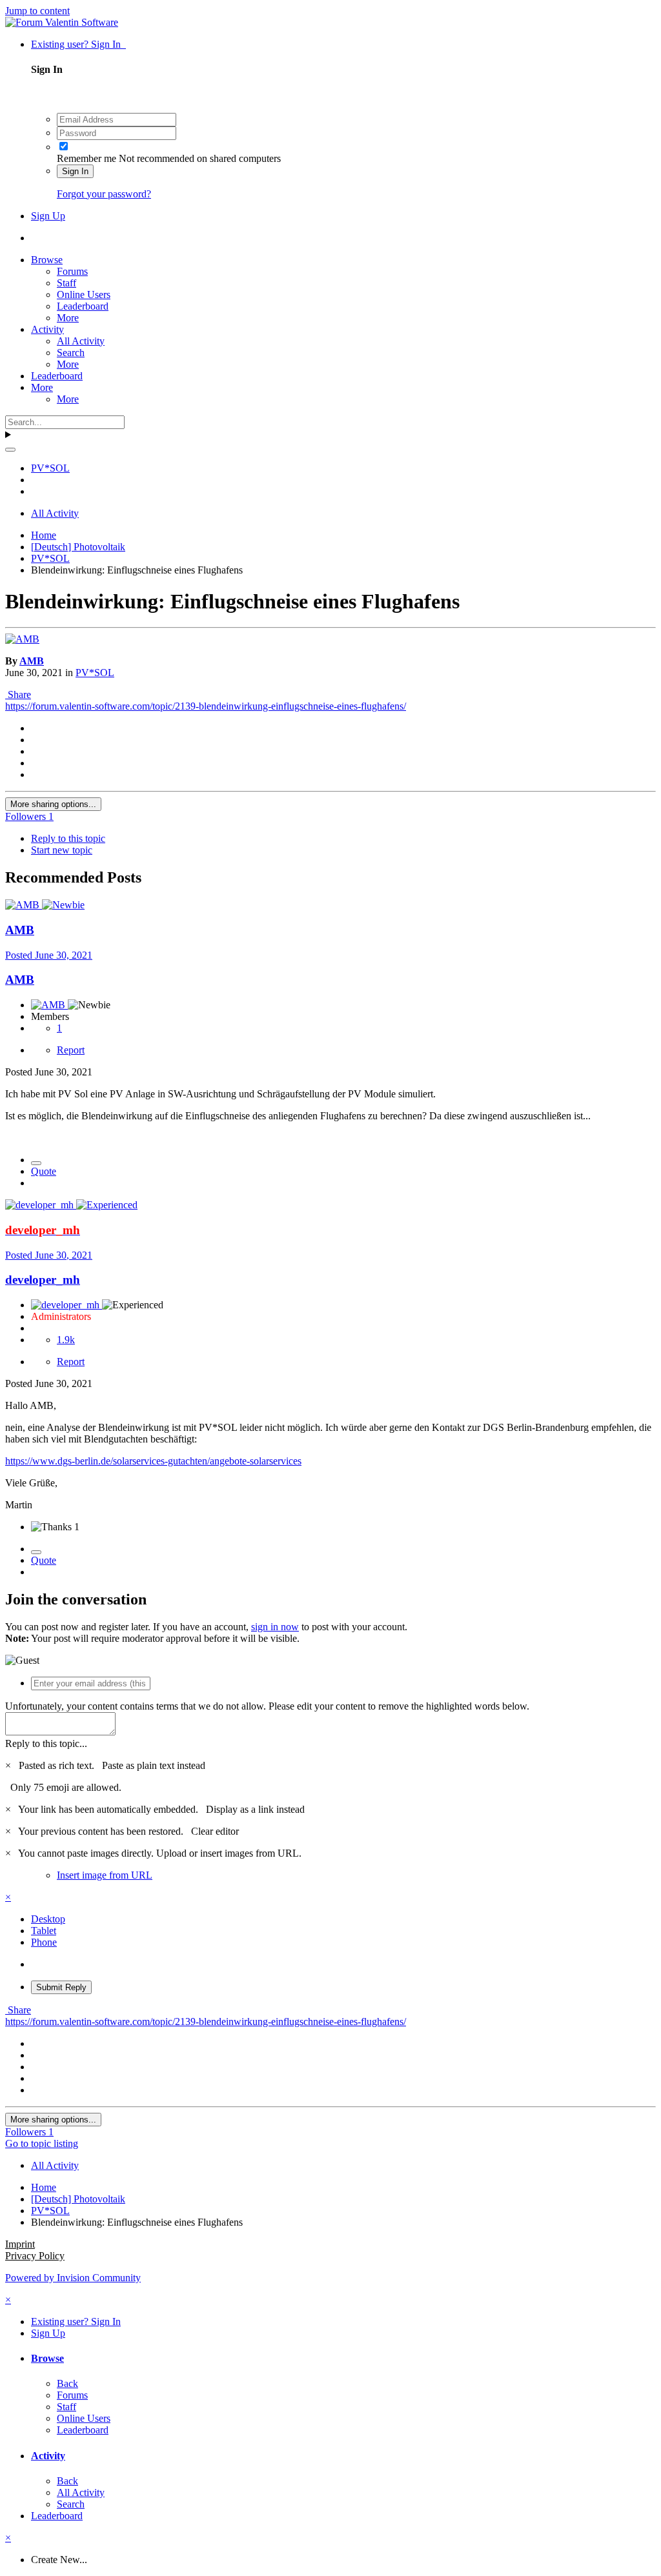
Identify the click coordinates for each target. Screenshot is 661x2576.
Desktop (48, 1919)
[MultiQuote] (36, 1163)
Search (71, 353)
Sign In (75, 171)
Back (67, 2383)
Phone (44, 1942)
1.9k (66, 1340)
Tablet (44, 1931)
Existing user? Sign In (78, 44)
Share (18, 694)
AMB (32, 661)
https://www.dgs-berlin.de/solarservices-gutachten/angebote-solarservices (153, 1461)
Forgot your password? (104, 194)
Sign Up (48, 216)
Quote (44, 1171)
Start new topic (62, 850)
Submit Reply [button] (61, 1987)
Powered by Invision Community (73, 2278)
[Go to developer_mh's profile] (41, 1205)
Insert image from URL (105, 1875)
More (68, 318)
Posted (49, 955)
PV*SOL (95, 673)
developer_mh (43, 1280)
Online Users (84, 295)
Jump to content (37, 11)
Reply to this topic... (46, 1743)
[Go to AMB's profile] (22, 639)
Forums (72, 271)
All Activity (81, 341)
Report (71, 1050)
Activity (47, 329)
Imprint (20, 2244)
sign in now (275, 1627)
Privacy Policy (35, 2256)
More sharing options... (53, 804)
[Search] (10, 450)
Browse (47, 260)
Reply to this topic (68, 838)
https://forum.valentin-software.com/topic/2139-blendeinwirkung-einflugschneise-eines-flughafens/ (206, 706)
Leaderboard (83, 306)
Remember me (86, 158)
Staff (66, 283)
